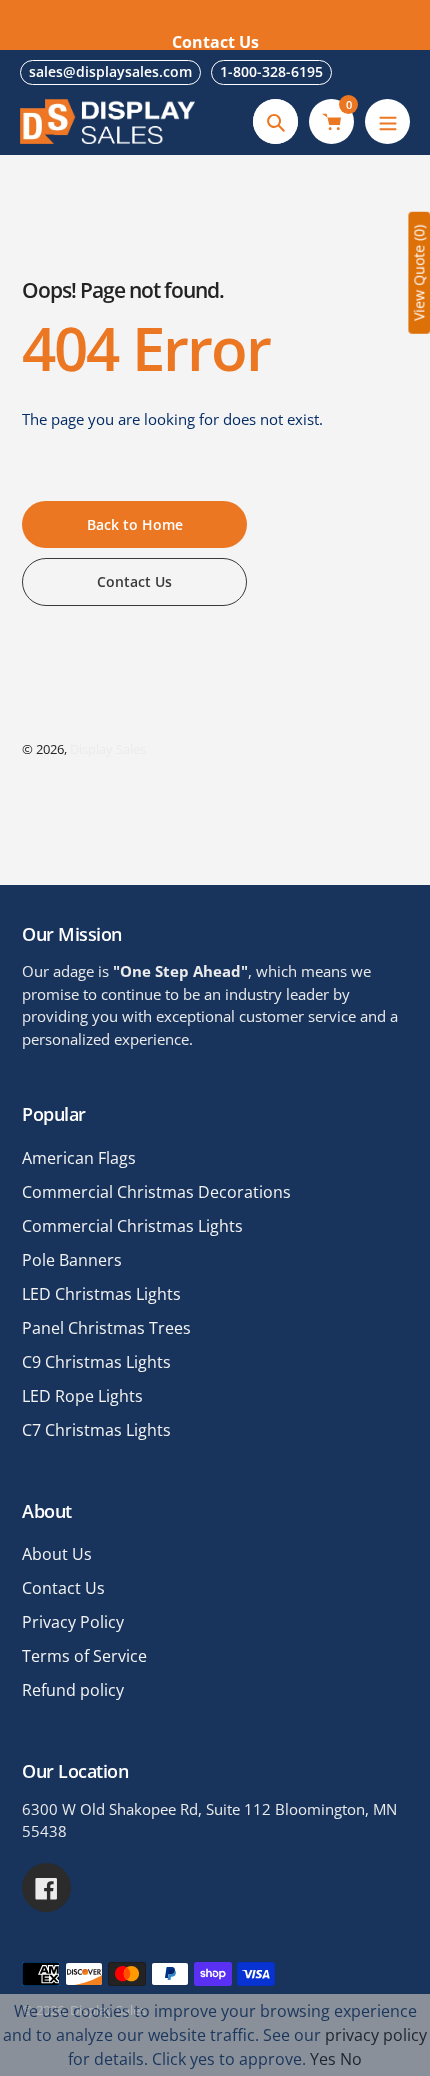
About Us (57, 1554)
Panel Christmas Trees (106, 1328)
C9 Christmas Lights (96, 1362)
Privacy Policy (73, 1622)
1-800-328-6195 (271, 71)
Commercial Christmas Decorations (156, 1192)
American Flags (79, 1158)
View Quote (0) (418, 273)
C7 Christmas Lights (96, 1430)
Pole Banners (72, 1260)
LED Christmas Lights (101, 1294)
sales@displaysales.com (110, 71)
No (351, 2059)
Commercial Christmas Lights (132, 1226)
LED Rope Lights (82, 1396)
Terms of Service (84, 1656)
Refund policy (73, 1690)
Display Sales (108, 749)
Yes (323, 2059)
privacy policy (376, 2035)
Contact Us (63, 1588)
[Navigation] (387, 121)
